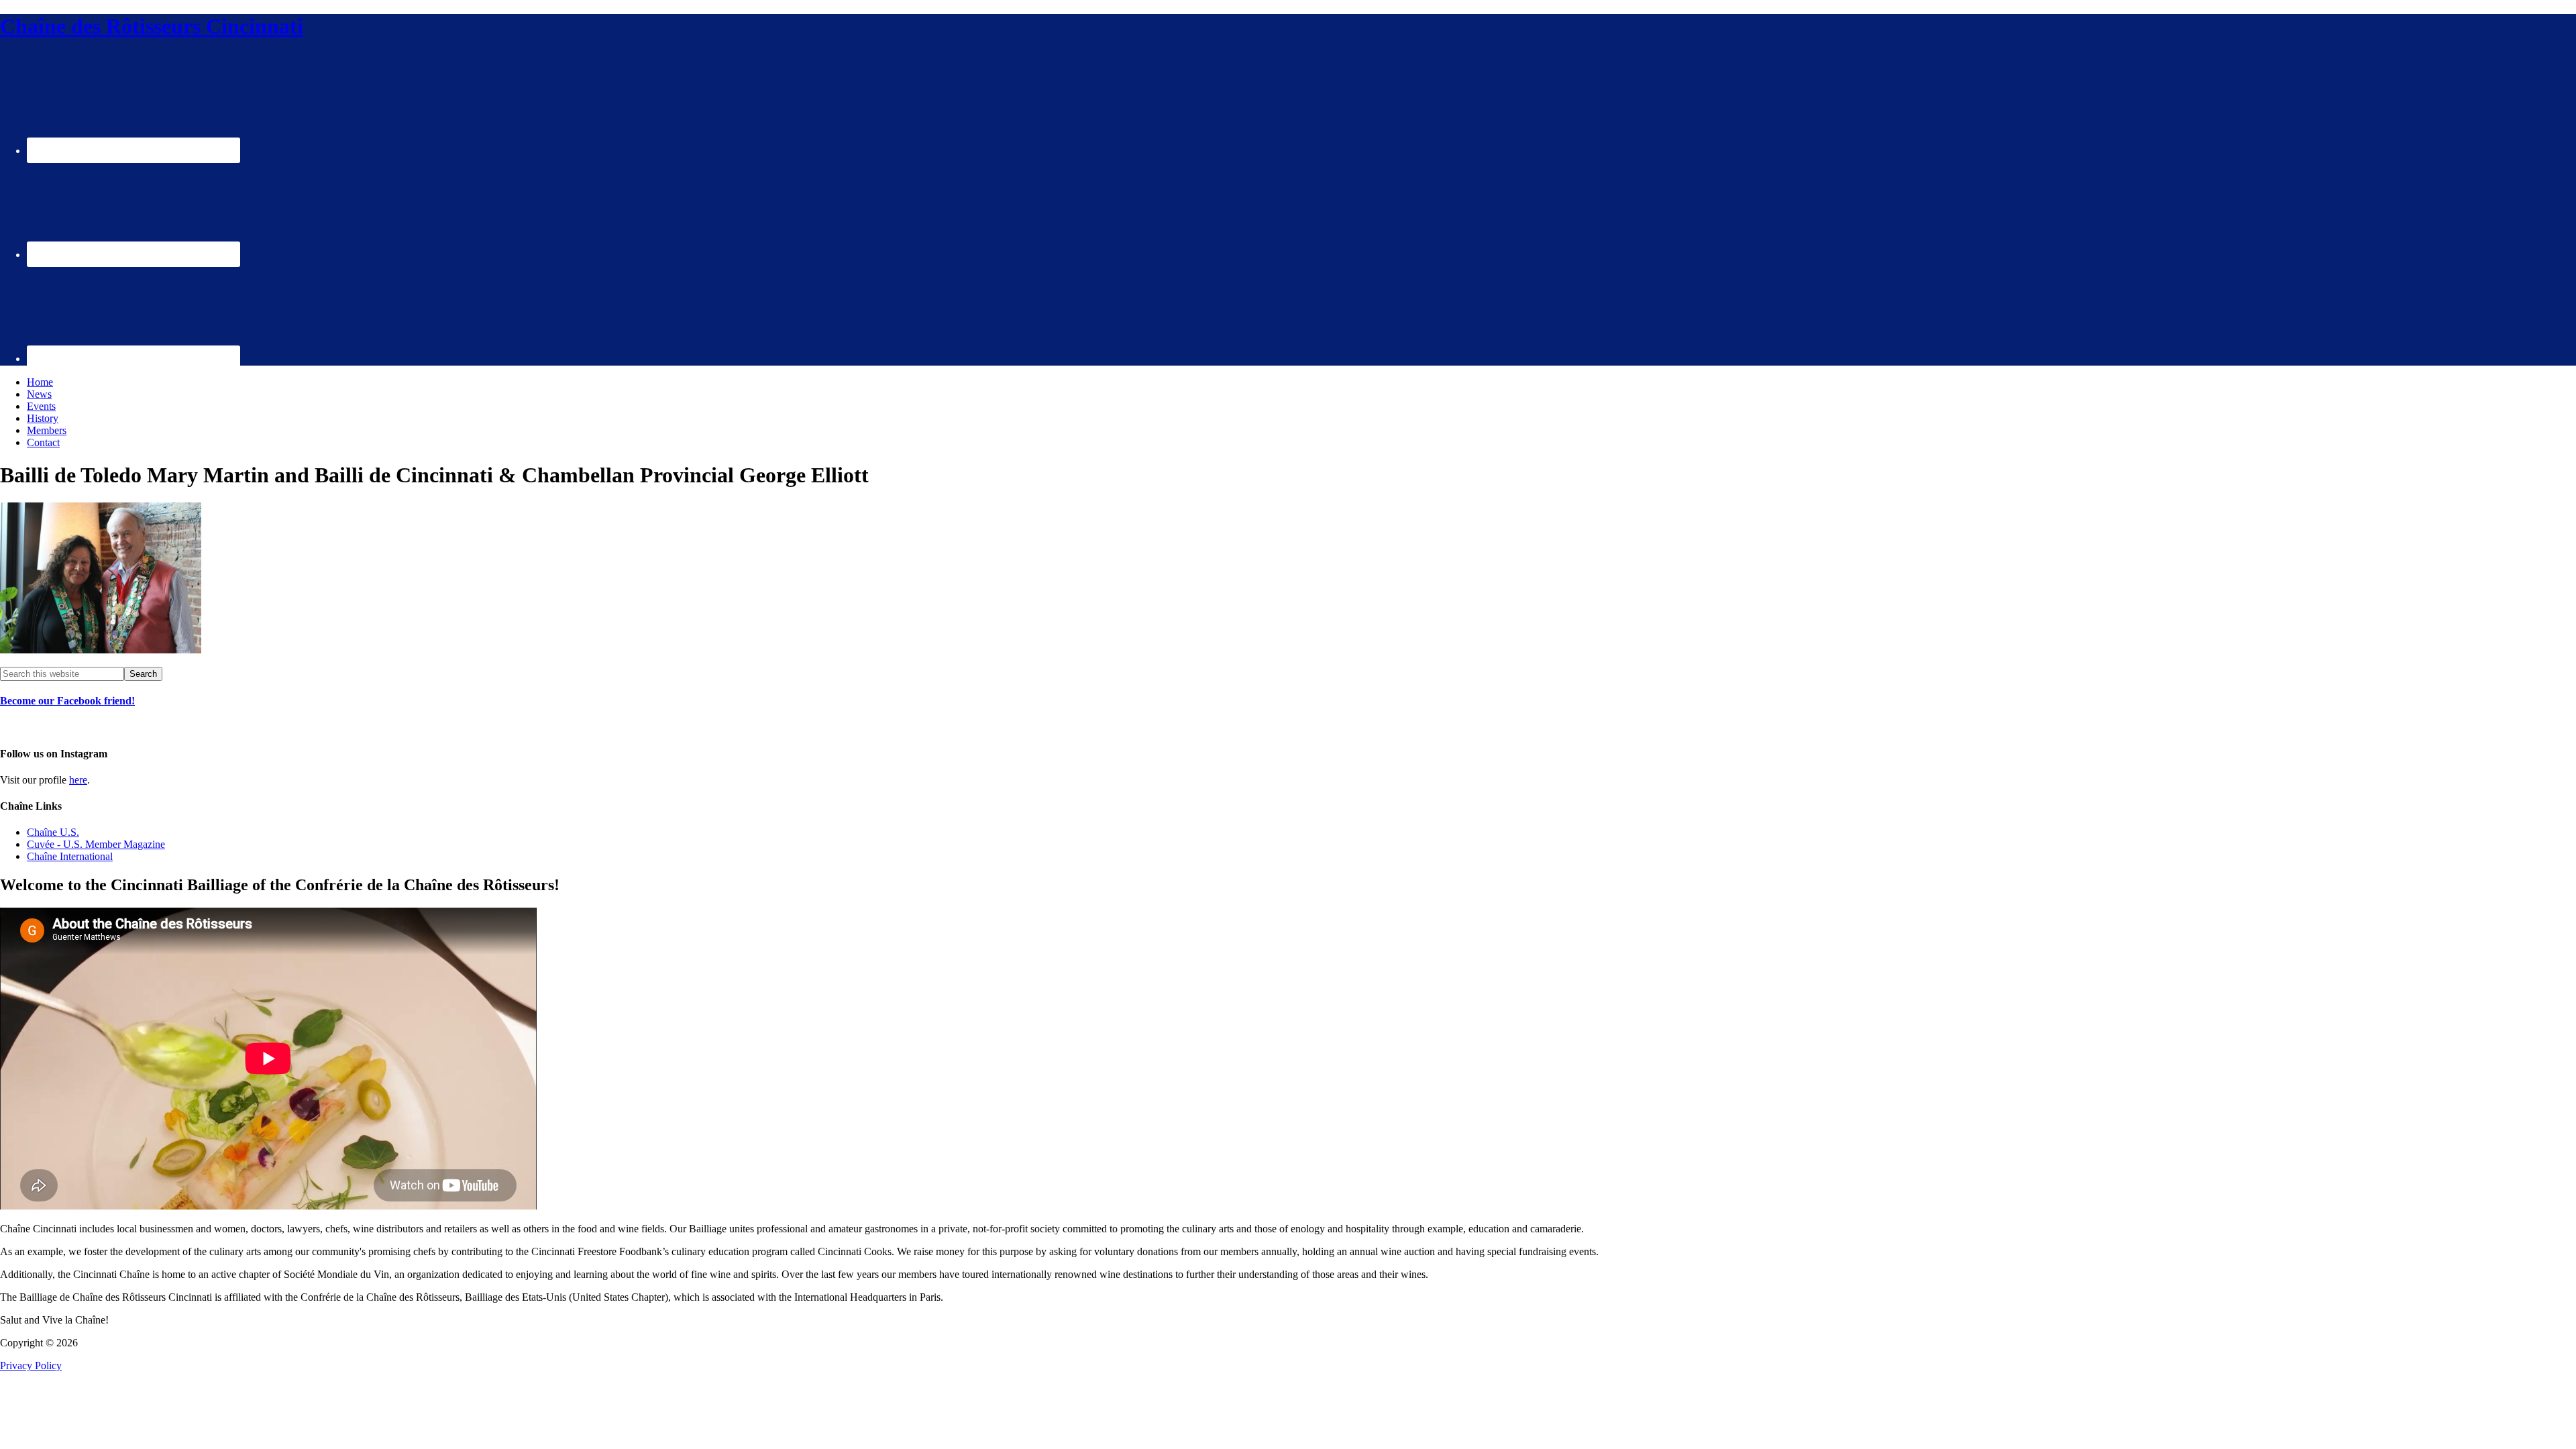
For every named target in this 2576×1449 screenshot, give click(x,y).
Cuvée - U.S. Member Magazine (96, 844)
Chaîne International (70, 856)
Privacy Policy (31, 1365)
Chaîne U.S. (53, 832)
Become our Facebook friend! (67, 701)
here (78, 780)
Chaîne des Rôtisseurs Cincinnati (152, 26)
